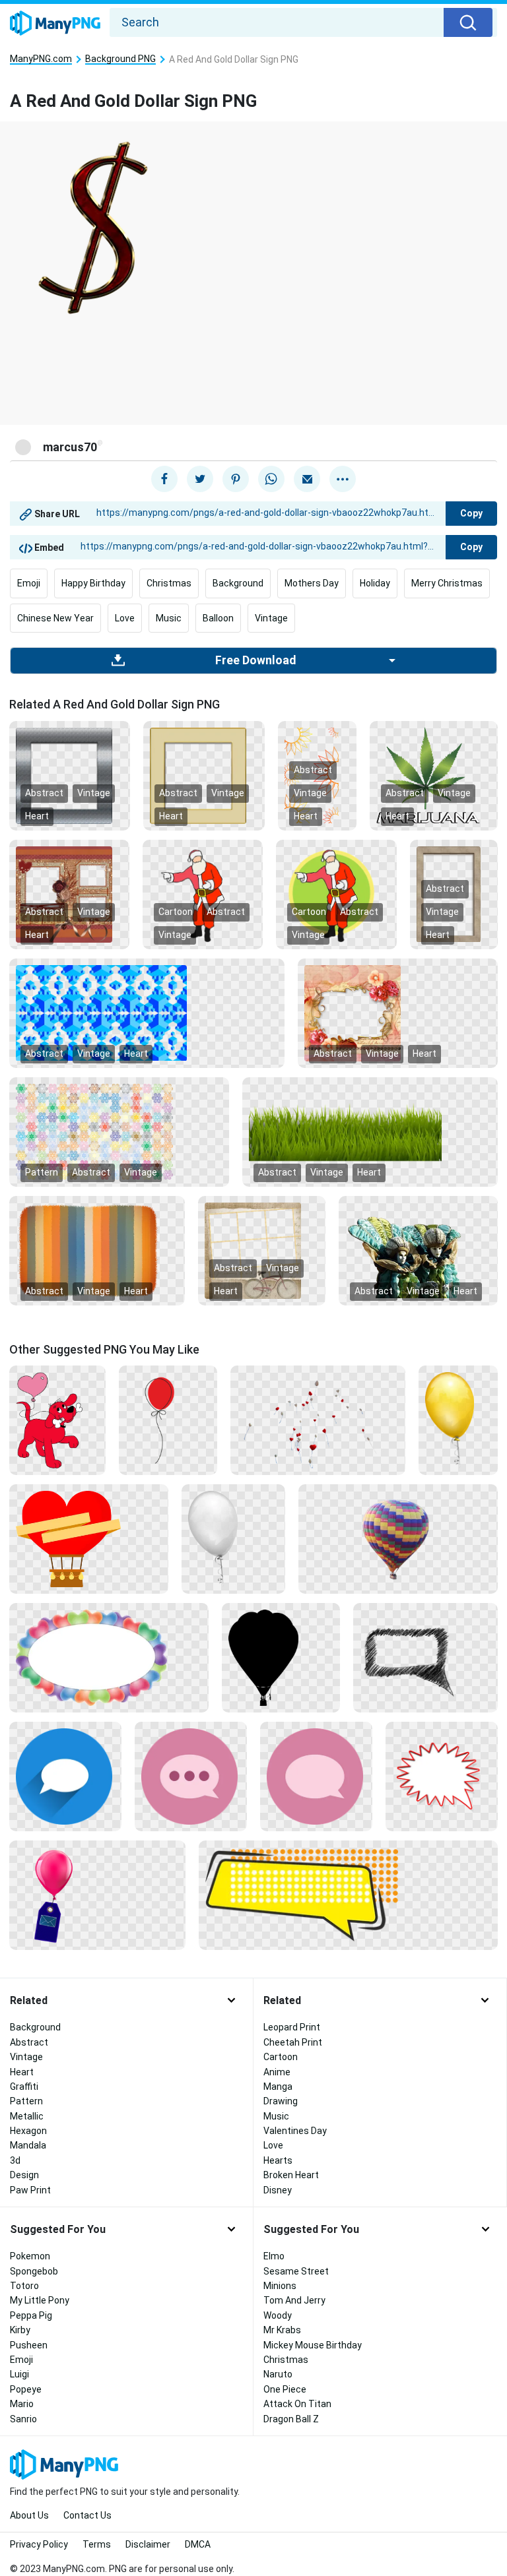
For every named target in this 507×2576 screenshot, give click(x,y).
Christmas (169, 583)
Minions (280, 2286)
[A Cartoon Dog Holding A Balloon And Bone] (57, 1420)
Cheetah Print (293, 2042)
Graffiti (24, 2087)
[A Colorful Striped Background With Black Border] (97, 1249)
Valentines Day (295, 2131)
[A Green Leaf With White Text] (434, 774)
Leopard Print (292, 2027)
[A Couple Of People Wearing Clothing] (418, 1249)
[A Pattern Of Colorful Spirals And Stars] (119, 1131)
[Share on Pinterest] (236, 479)
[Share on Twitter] (200, 479)
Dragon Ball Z (291, 2419)
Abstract (44, 793)
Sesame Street (296, 2271)
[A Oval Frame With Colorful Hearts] (109, 1657)
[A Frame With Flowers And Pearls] (398, 1012)
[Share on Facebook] (164, 479)
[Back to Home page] (55, 24)
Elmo (274, 2256)
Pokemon (30, 2256)
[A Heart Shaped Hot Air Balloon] (89, 1538)
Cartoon (176, 912)
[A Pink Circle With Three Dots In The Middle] (191, 1776)
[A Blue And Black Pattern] (147, 1012)
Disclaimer (148, 2544)
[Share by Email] (307, 479)
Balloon (218, 618)
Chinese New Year (55, 618)
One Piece (285, 2389)
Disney (278, 2190)
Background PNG (120, 59)
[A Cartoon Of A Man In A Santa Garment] (336, 893)
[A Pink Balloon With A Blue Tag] (97, 1895)
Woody (278, 2315)
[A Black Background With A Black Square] (281, 1657)
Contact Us (87, 2515)
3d (15, 2160)
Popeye (26, 2389)
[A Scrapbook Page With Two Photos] (69, 893)
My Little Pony (40, 2300)
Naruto (278, 2374)
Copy (471, 513)
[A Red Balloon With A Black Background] (168, 1420)
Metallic (27, 2116)
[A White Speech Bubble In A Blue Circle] (65, 1776)
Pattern (42, 1172)
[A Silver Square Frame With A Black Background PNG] (70, 774)
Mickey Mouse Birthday (313, 2345)
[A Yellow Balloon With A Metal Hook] (458, 1420)
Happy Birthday (93, 583)
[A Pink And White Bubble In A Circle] (316, 1776)
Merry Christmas (447, 583)
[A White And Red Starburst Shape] (442, 1776)
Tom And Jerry (294, 2300)
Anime (277, 2072)
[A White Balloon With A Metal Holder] (233, 1538)
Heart (37, 816)
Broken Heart (291, 2175)
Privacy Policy (39, 2544)
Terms (97, 2544)
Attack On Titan (297, 2404)
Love (125, 618)
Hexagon (28, 2131)
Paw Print (30, 2190)
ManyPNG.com (41, 59)
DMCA (198, 2544)
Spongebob (34, 2271)
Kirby (20, 2330)
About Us (29, 2515)
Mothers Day (312, 583)
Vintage (271, 618)
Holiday (375, 583)
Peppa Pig (31, 2315)
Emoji (29, 583)
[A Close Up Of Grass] (370, 1131)
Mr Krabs (282, 2330)
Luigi (19, 2374)
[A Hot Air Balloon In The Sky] (398, 1538)
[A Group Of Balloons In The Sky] (318, 1420)
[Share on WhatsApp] (271, 479)
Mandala (28, 2145)
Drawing (281, 2101)
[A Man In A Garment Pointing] (203, 893)
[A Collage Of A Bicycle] (262, 1249)
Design (24, 2175)
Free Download (255, 660)
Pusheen (29, 2345)
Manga (278, 2087)
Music (169, 618)
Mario (22, 2404)
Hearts (278, 2160)
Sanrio (23, 2419)
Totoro (24, 2286)
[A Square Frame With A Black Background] (204, 774)
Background (238, 583)
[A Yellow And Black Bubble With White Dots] (348, 1895)
